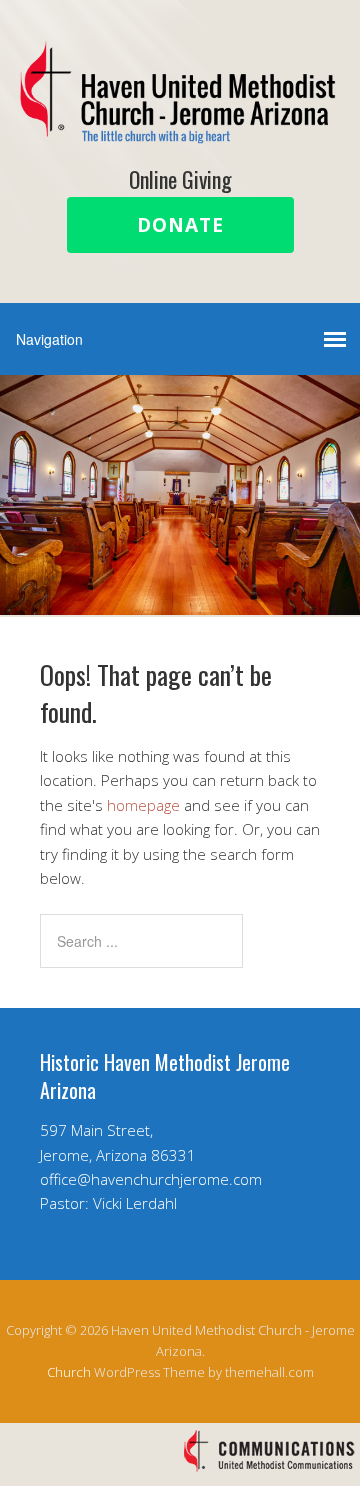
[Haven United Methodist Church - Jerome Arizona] (180, 126)
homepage (143, 805)
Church (69, 1372)
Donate (180, 225)
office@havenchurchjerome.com (151, 1179)
